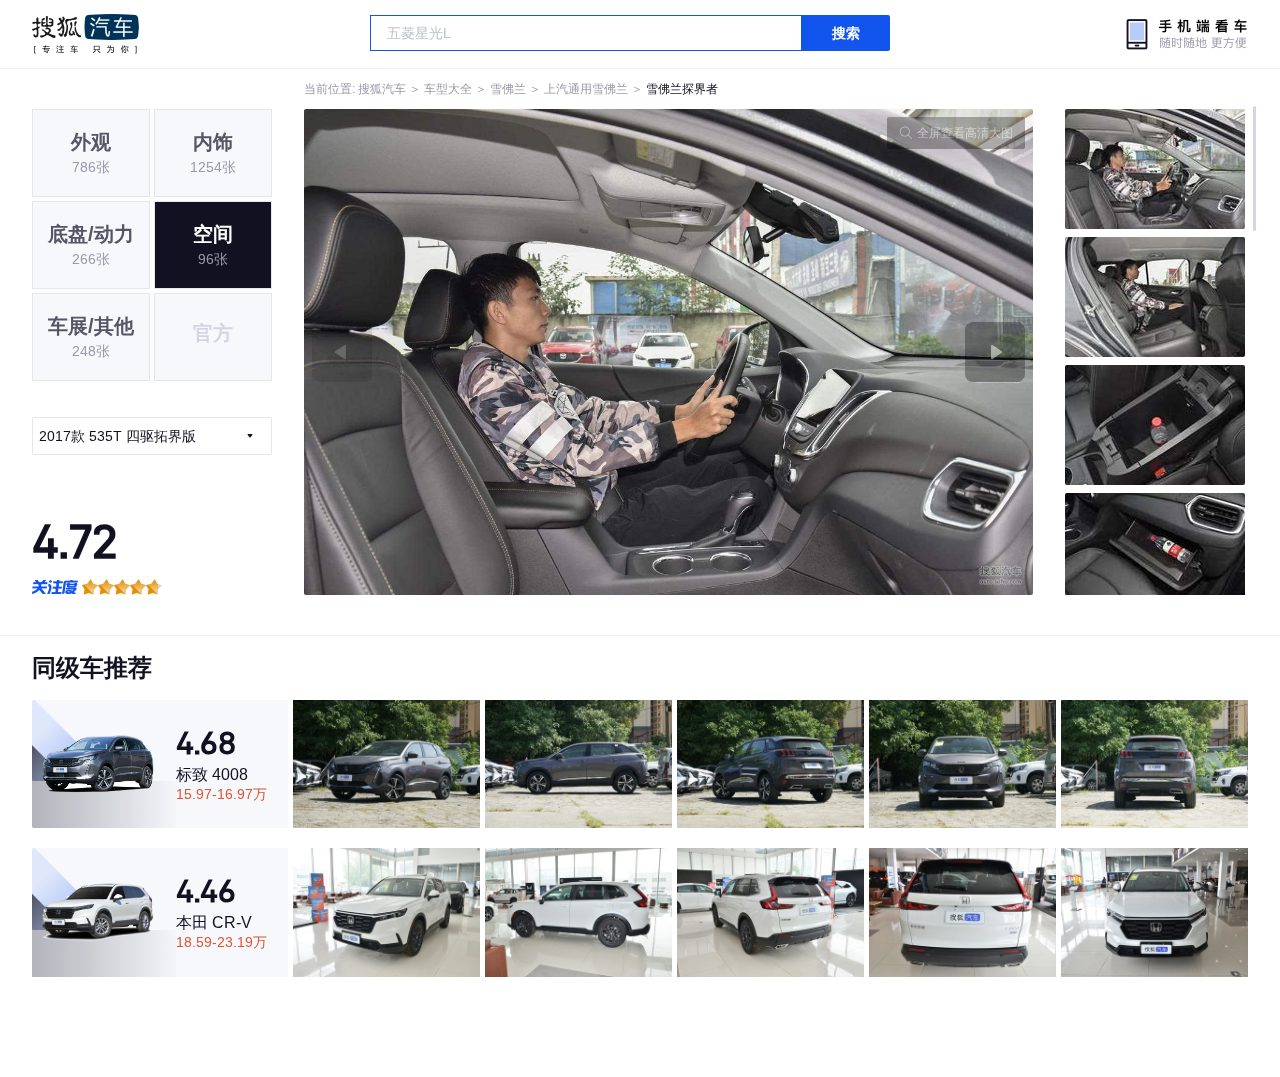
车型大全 (448, 89)
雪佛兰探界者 (682, 89)
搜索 (846, 33)
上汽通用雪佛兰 (586, 89)
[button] (486, 352)
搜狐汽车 (85, 34)
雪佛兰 (508, 89)
